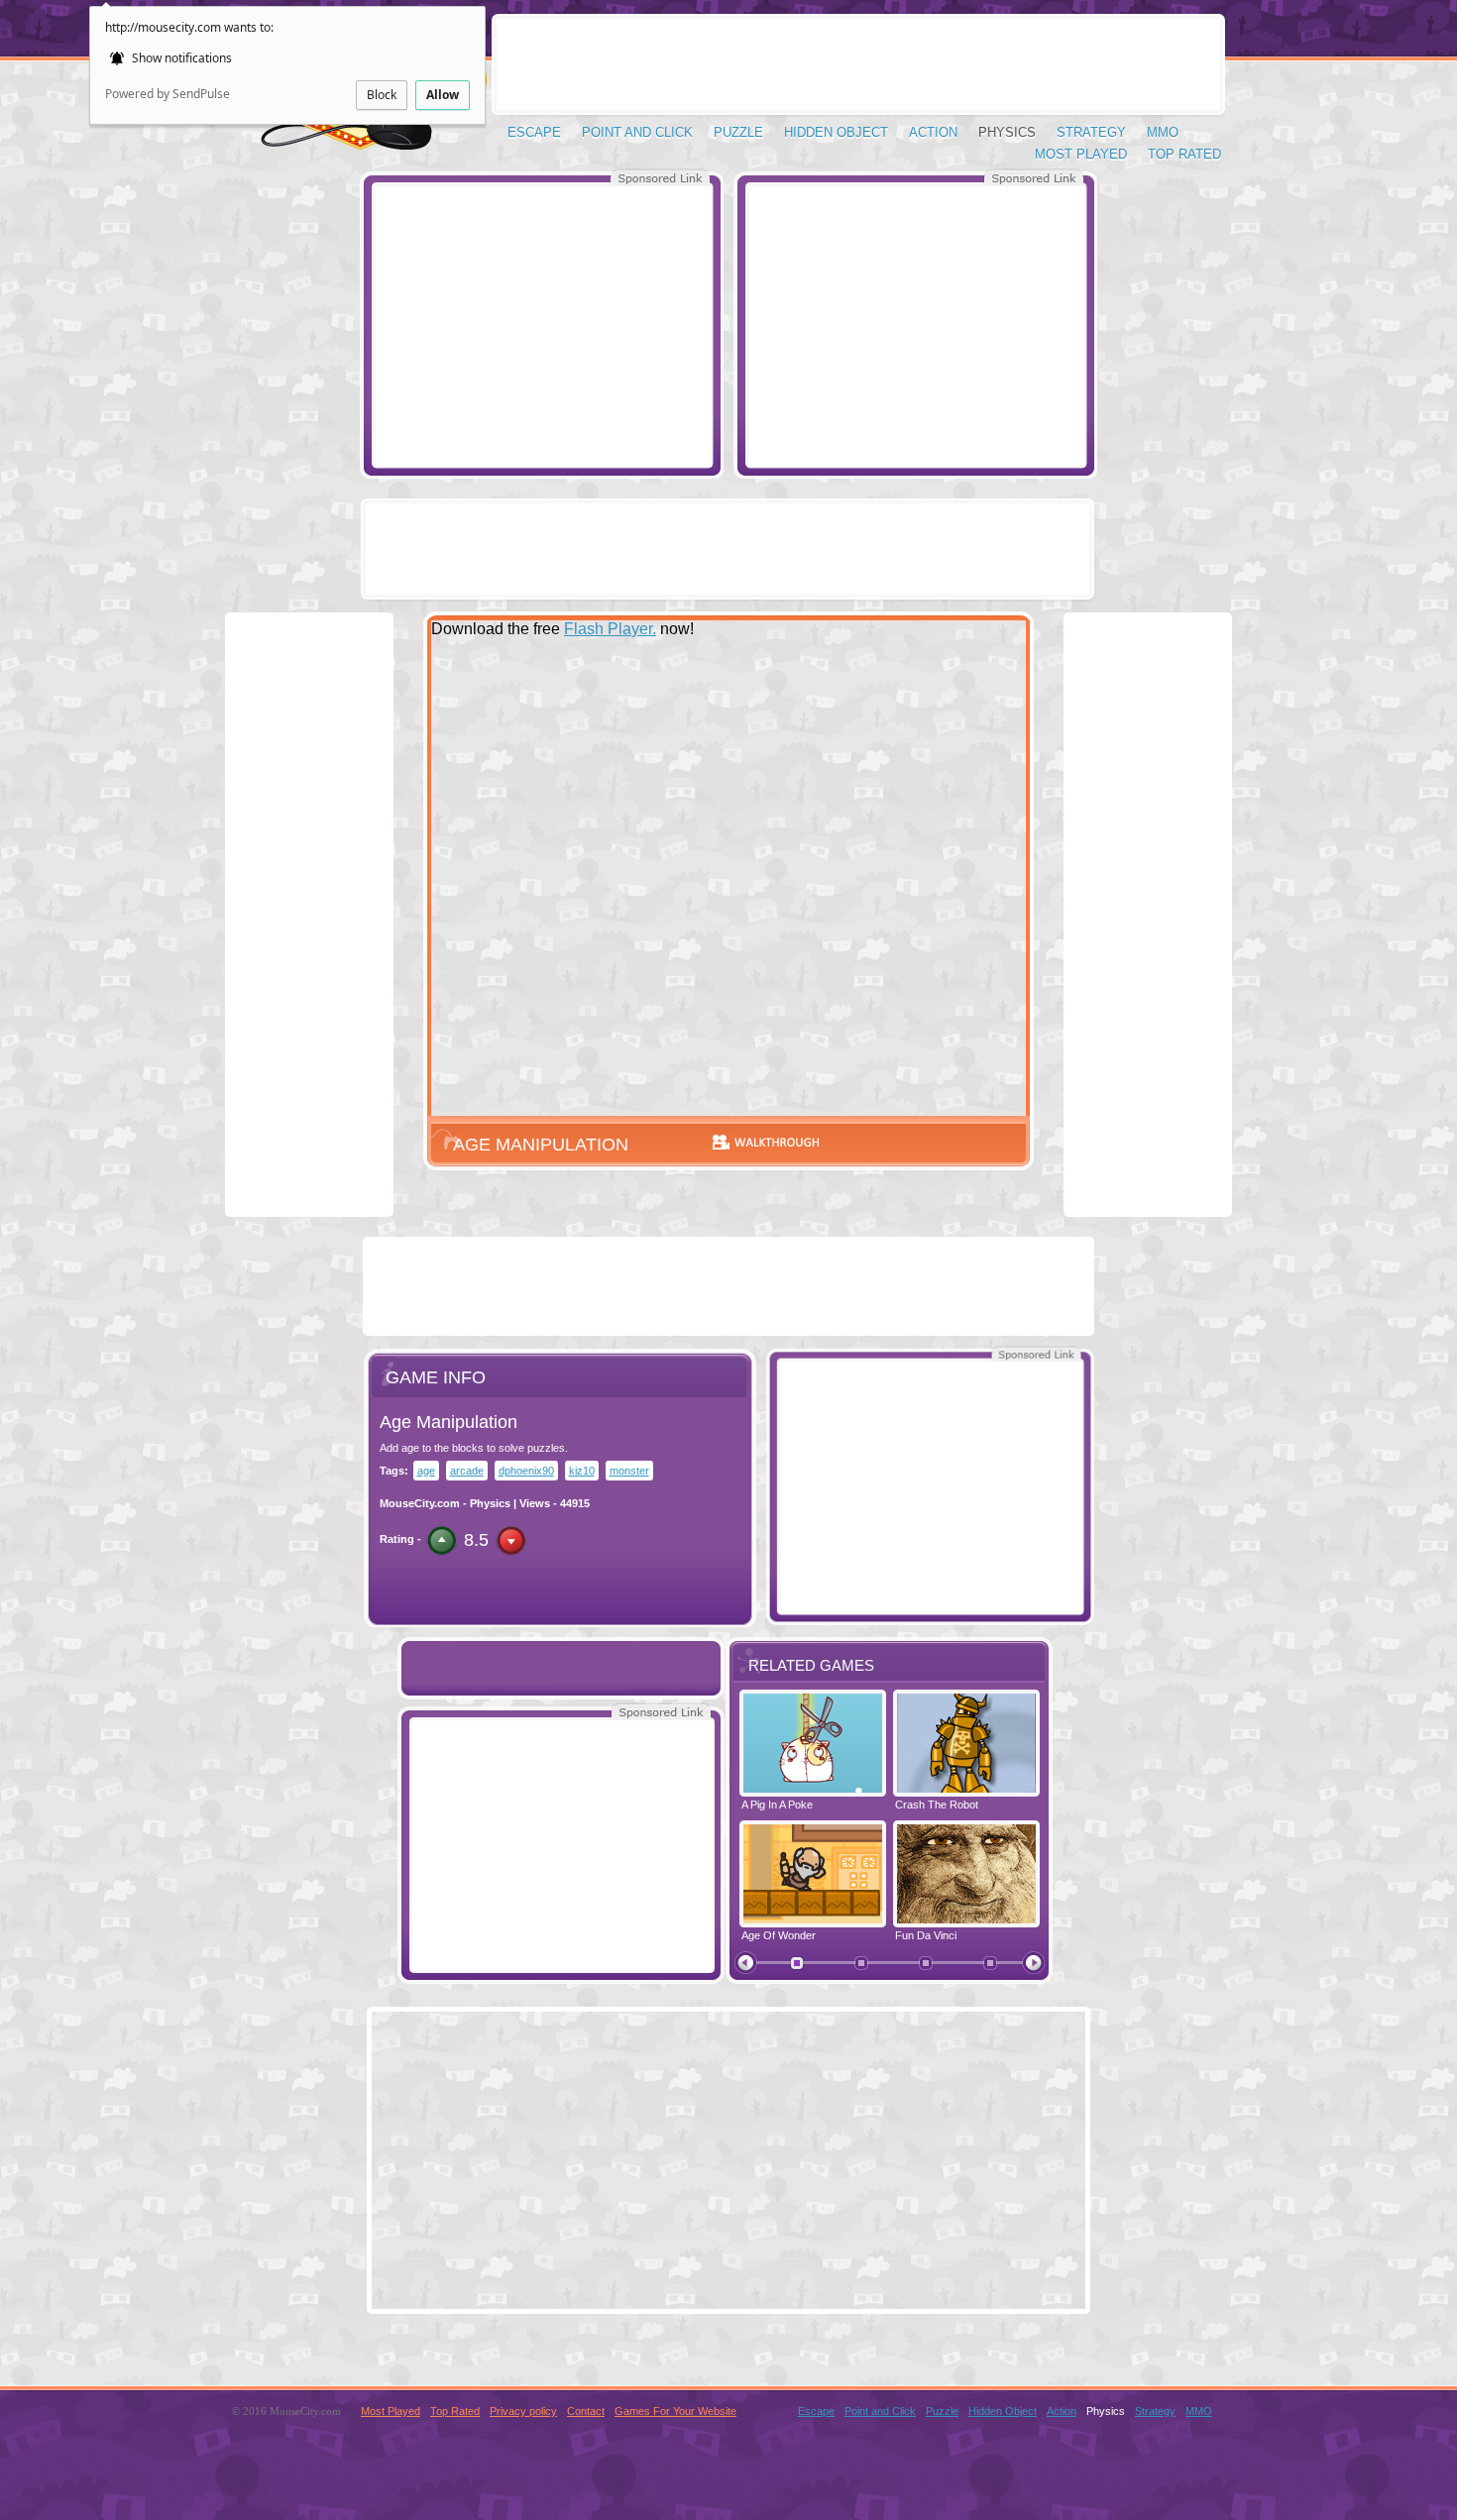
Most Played (1081, 154)
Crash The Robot (937, 1805)
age (426, 1471)
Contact (586, 2411)
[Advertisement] (542, 325)
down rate (511, 1540)
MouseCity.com (420, 1503)
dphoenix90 (526, 1471)
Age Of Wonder (779, 1935)
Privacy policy (523, 2411)
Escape (534, 132)
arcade (467, 1471)
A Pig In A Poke (777, 1805)
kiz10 (582, 1471)
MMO (1163, 132)
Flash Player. (610, 629)
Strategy (1091, 132)
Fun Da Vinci (926, 1935)
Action (933, 132)
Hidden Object (836, 132)
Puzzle (738, 132)
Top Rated (1184, 154)
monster (629, 1471)
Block (382, 95)
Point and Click (637, 132)
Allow (443, 95)
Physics (1007, 132)
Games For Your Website (675, 2411)
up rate (442, 1540)
